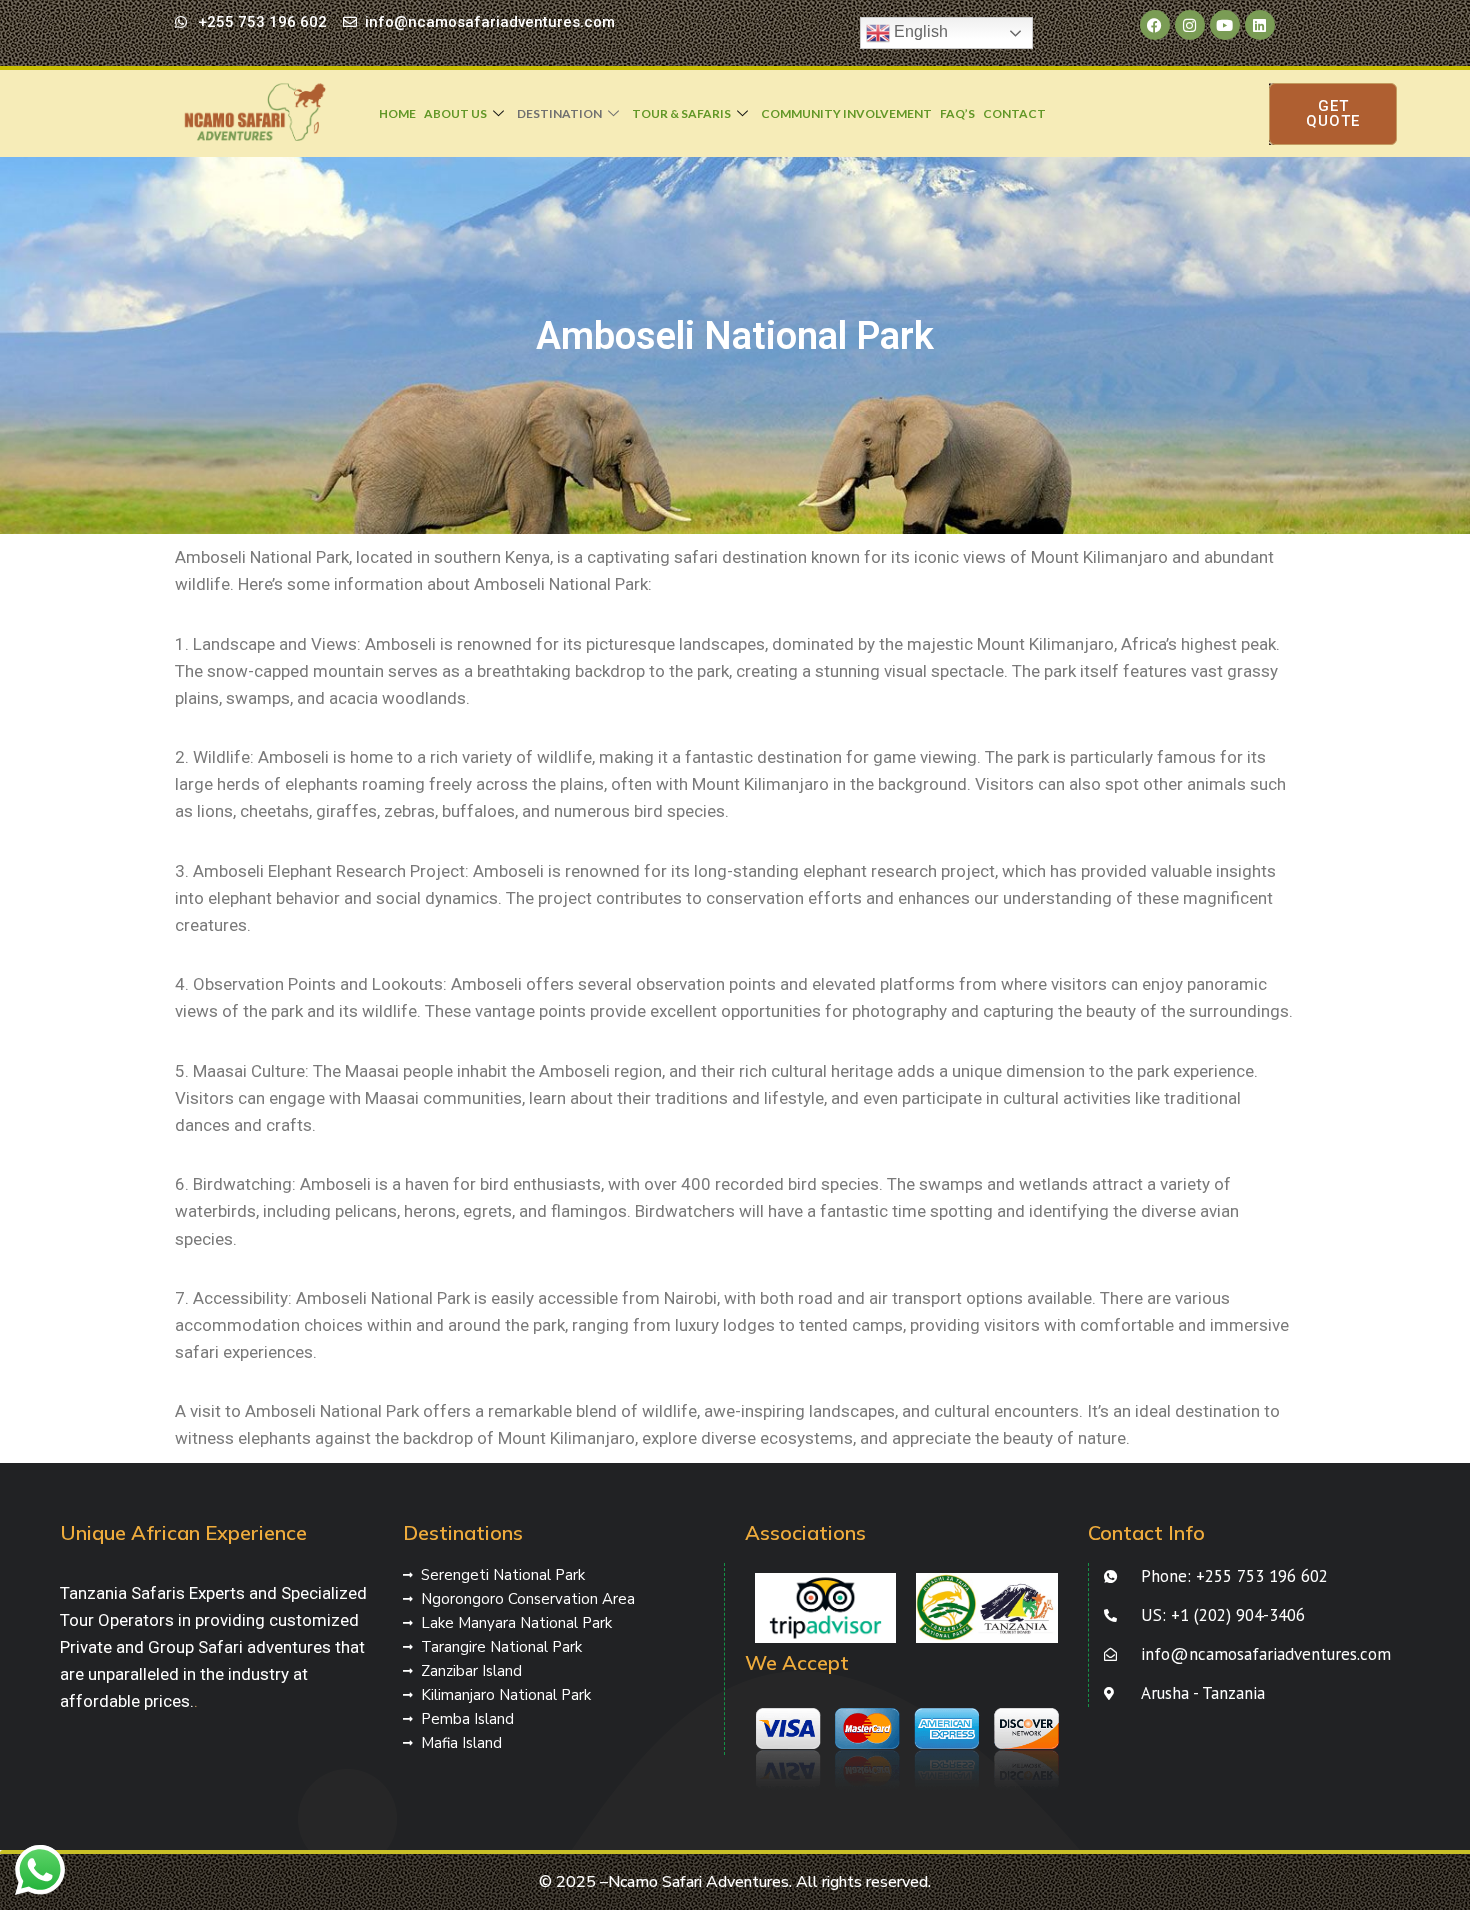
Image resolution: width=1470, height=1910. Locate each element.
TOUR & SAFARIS (681, 113)
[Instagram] (1190, 25)
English (919, 31)
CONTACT (1014, 113)
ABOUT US (455, 113)
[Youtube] (1225, 25)
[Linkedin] (1260, 25)
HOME (397, 113)
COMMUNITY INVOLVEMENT (846, 113)
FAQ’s (957, 113)
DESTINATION (559, 113)
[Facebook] (1155, 25)
